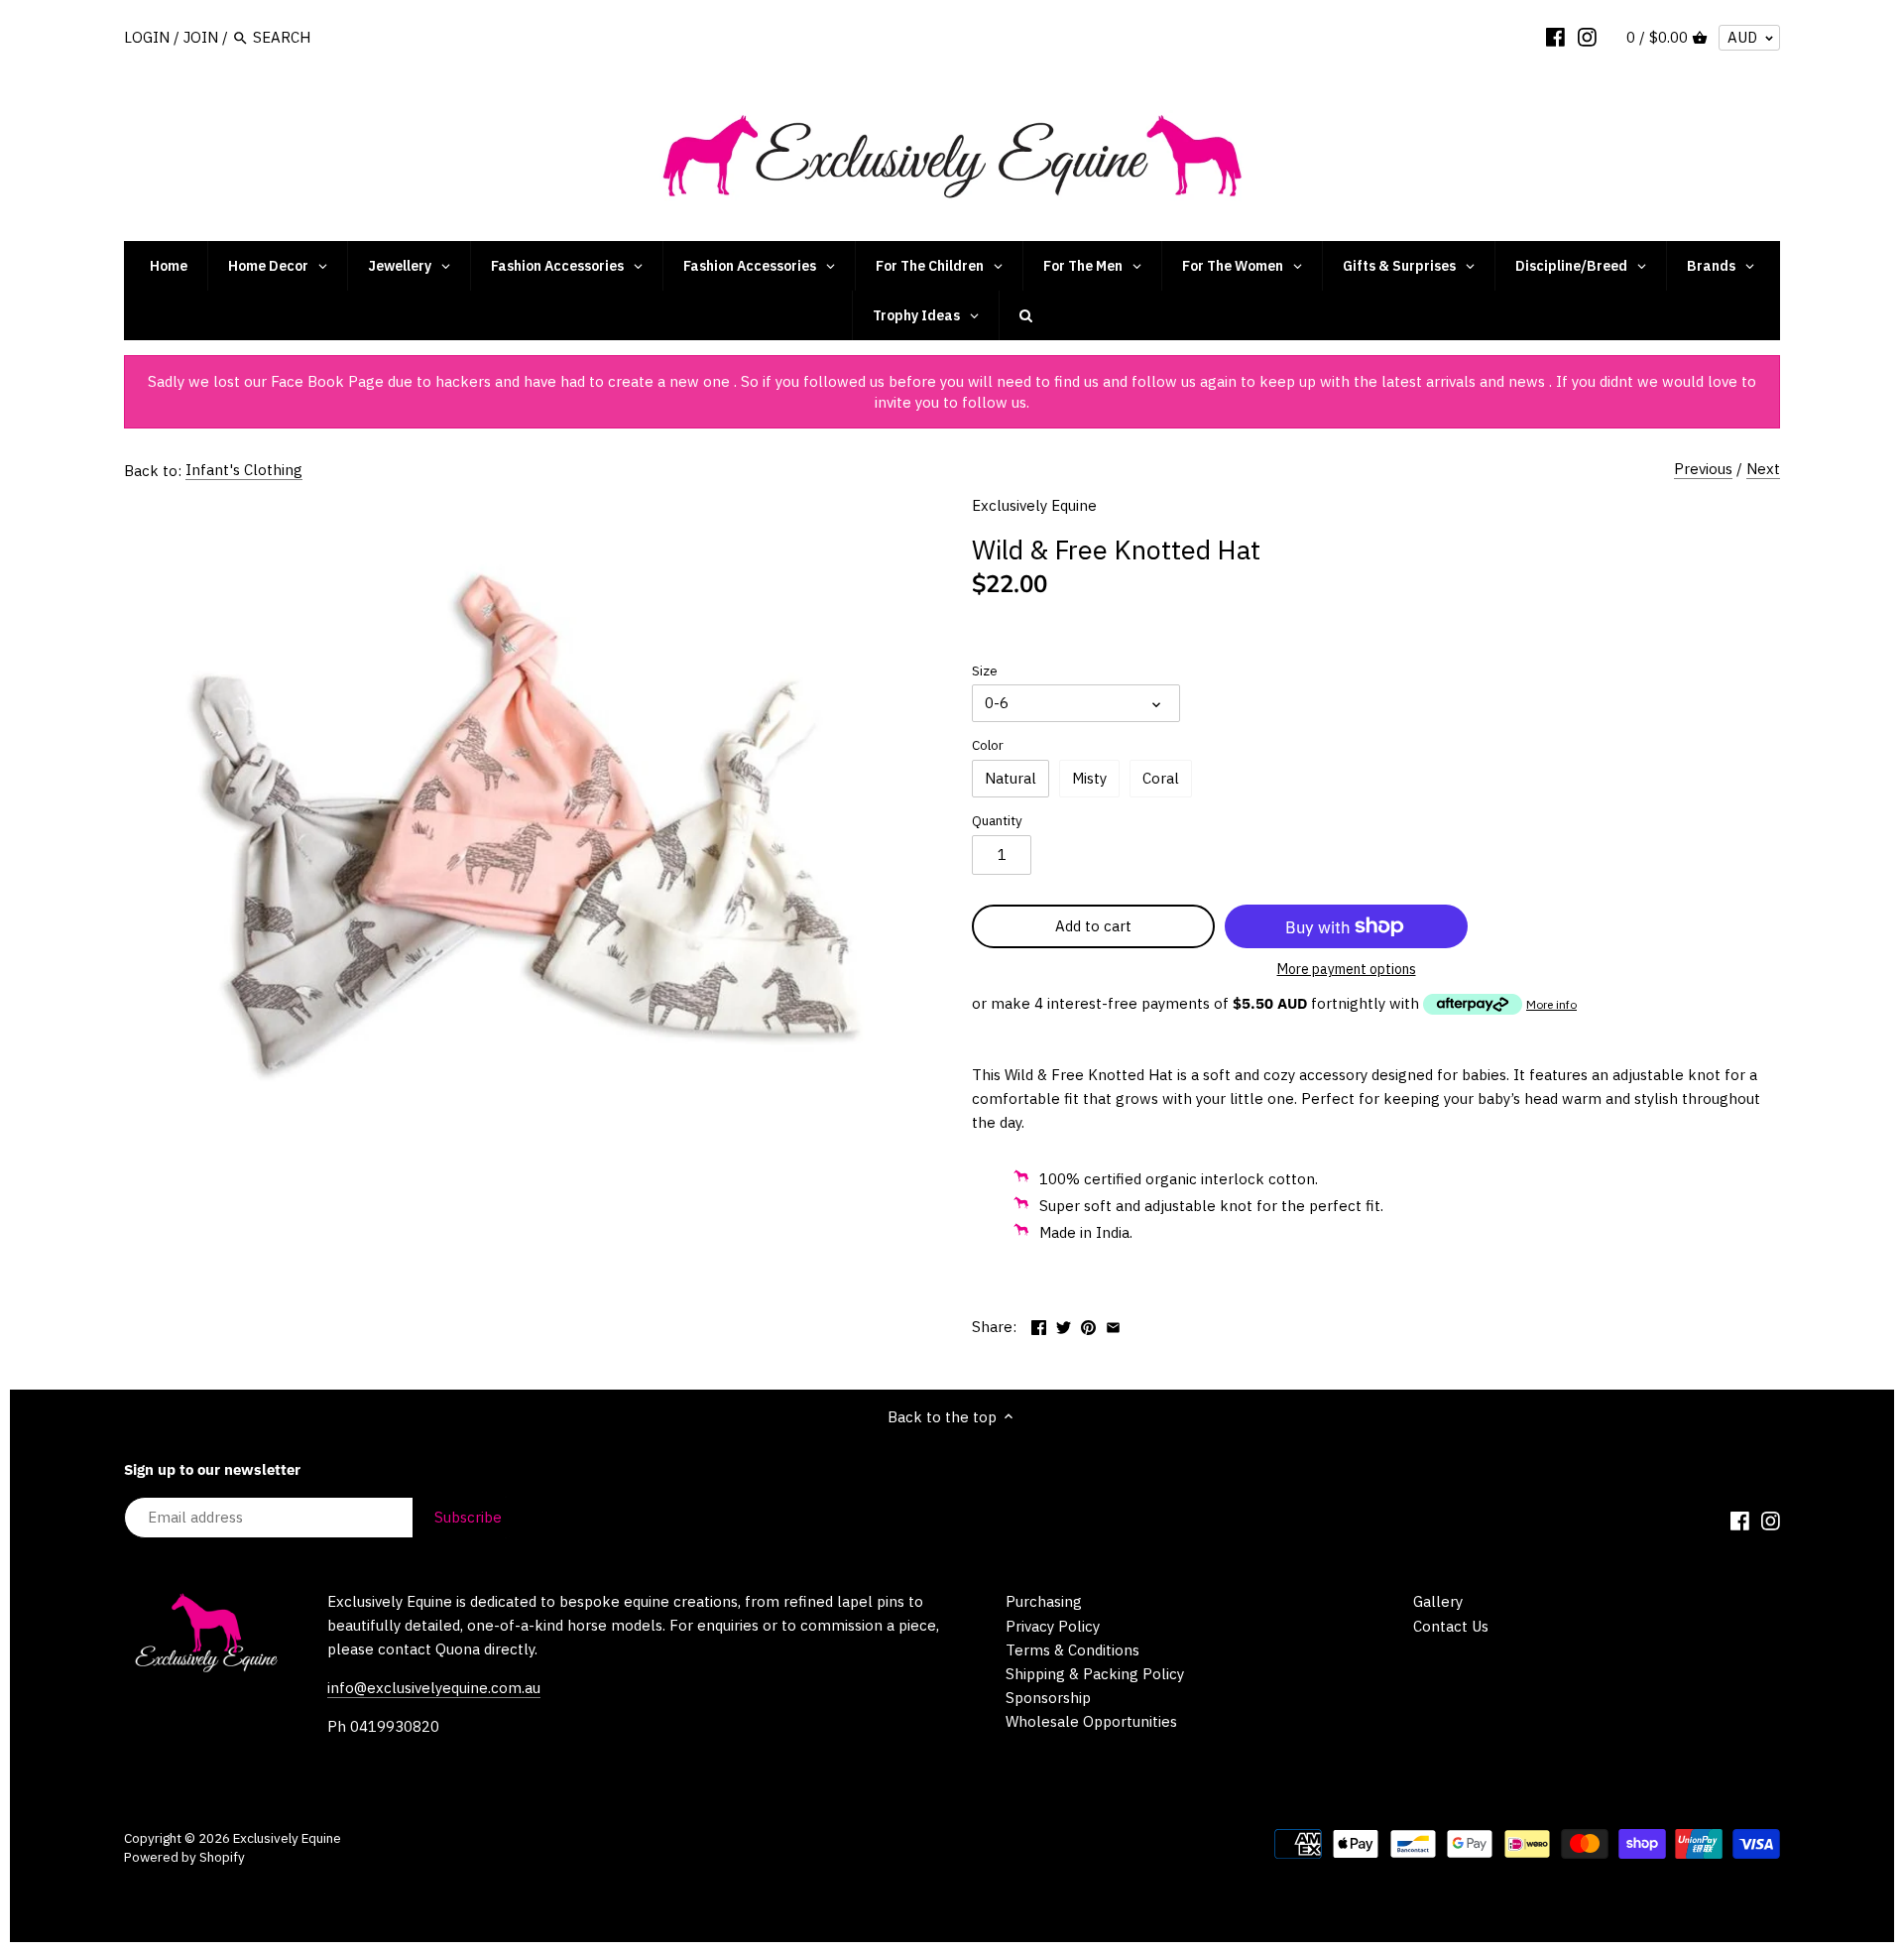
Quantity (997, 820)
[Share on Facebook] (1039, 1325)
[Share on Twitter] (1064, 1325)
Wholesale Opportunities (1091, 1721)
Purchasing (1044, 1601)
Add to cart (1093, 926)
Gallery (1438, 1601)
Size (985, 671)
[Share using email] (1113, 1325)
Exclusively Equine (1034, 505)
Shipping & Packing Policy (1095, 1674)
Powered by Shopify (184, 1857)
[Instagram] (1587, 37)
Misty (1089, 778)
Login (147, 37)
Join (201, 37)
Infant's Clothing (244, 470)
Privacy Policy (1053, 1626)
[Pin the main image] (1088, 1325)
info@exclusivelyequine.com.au (434, 1688)
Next (1763, 469)
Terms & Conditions (1072, 1650)
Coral (1161, 778)
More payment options (1347, 970)
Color (988, 745)
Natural (1011, 778)
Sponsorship (1048, 1698)
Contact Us (1451, 1626)
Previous (1703, 469)
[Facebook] (1555, 37)
